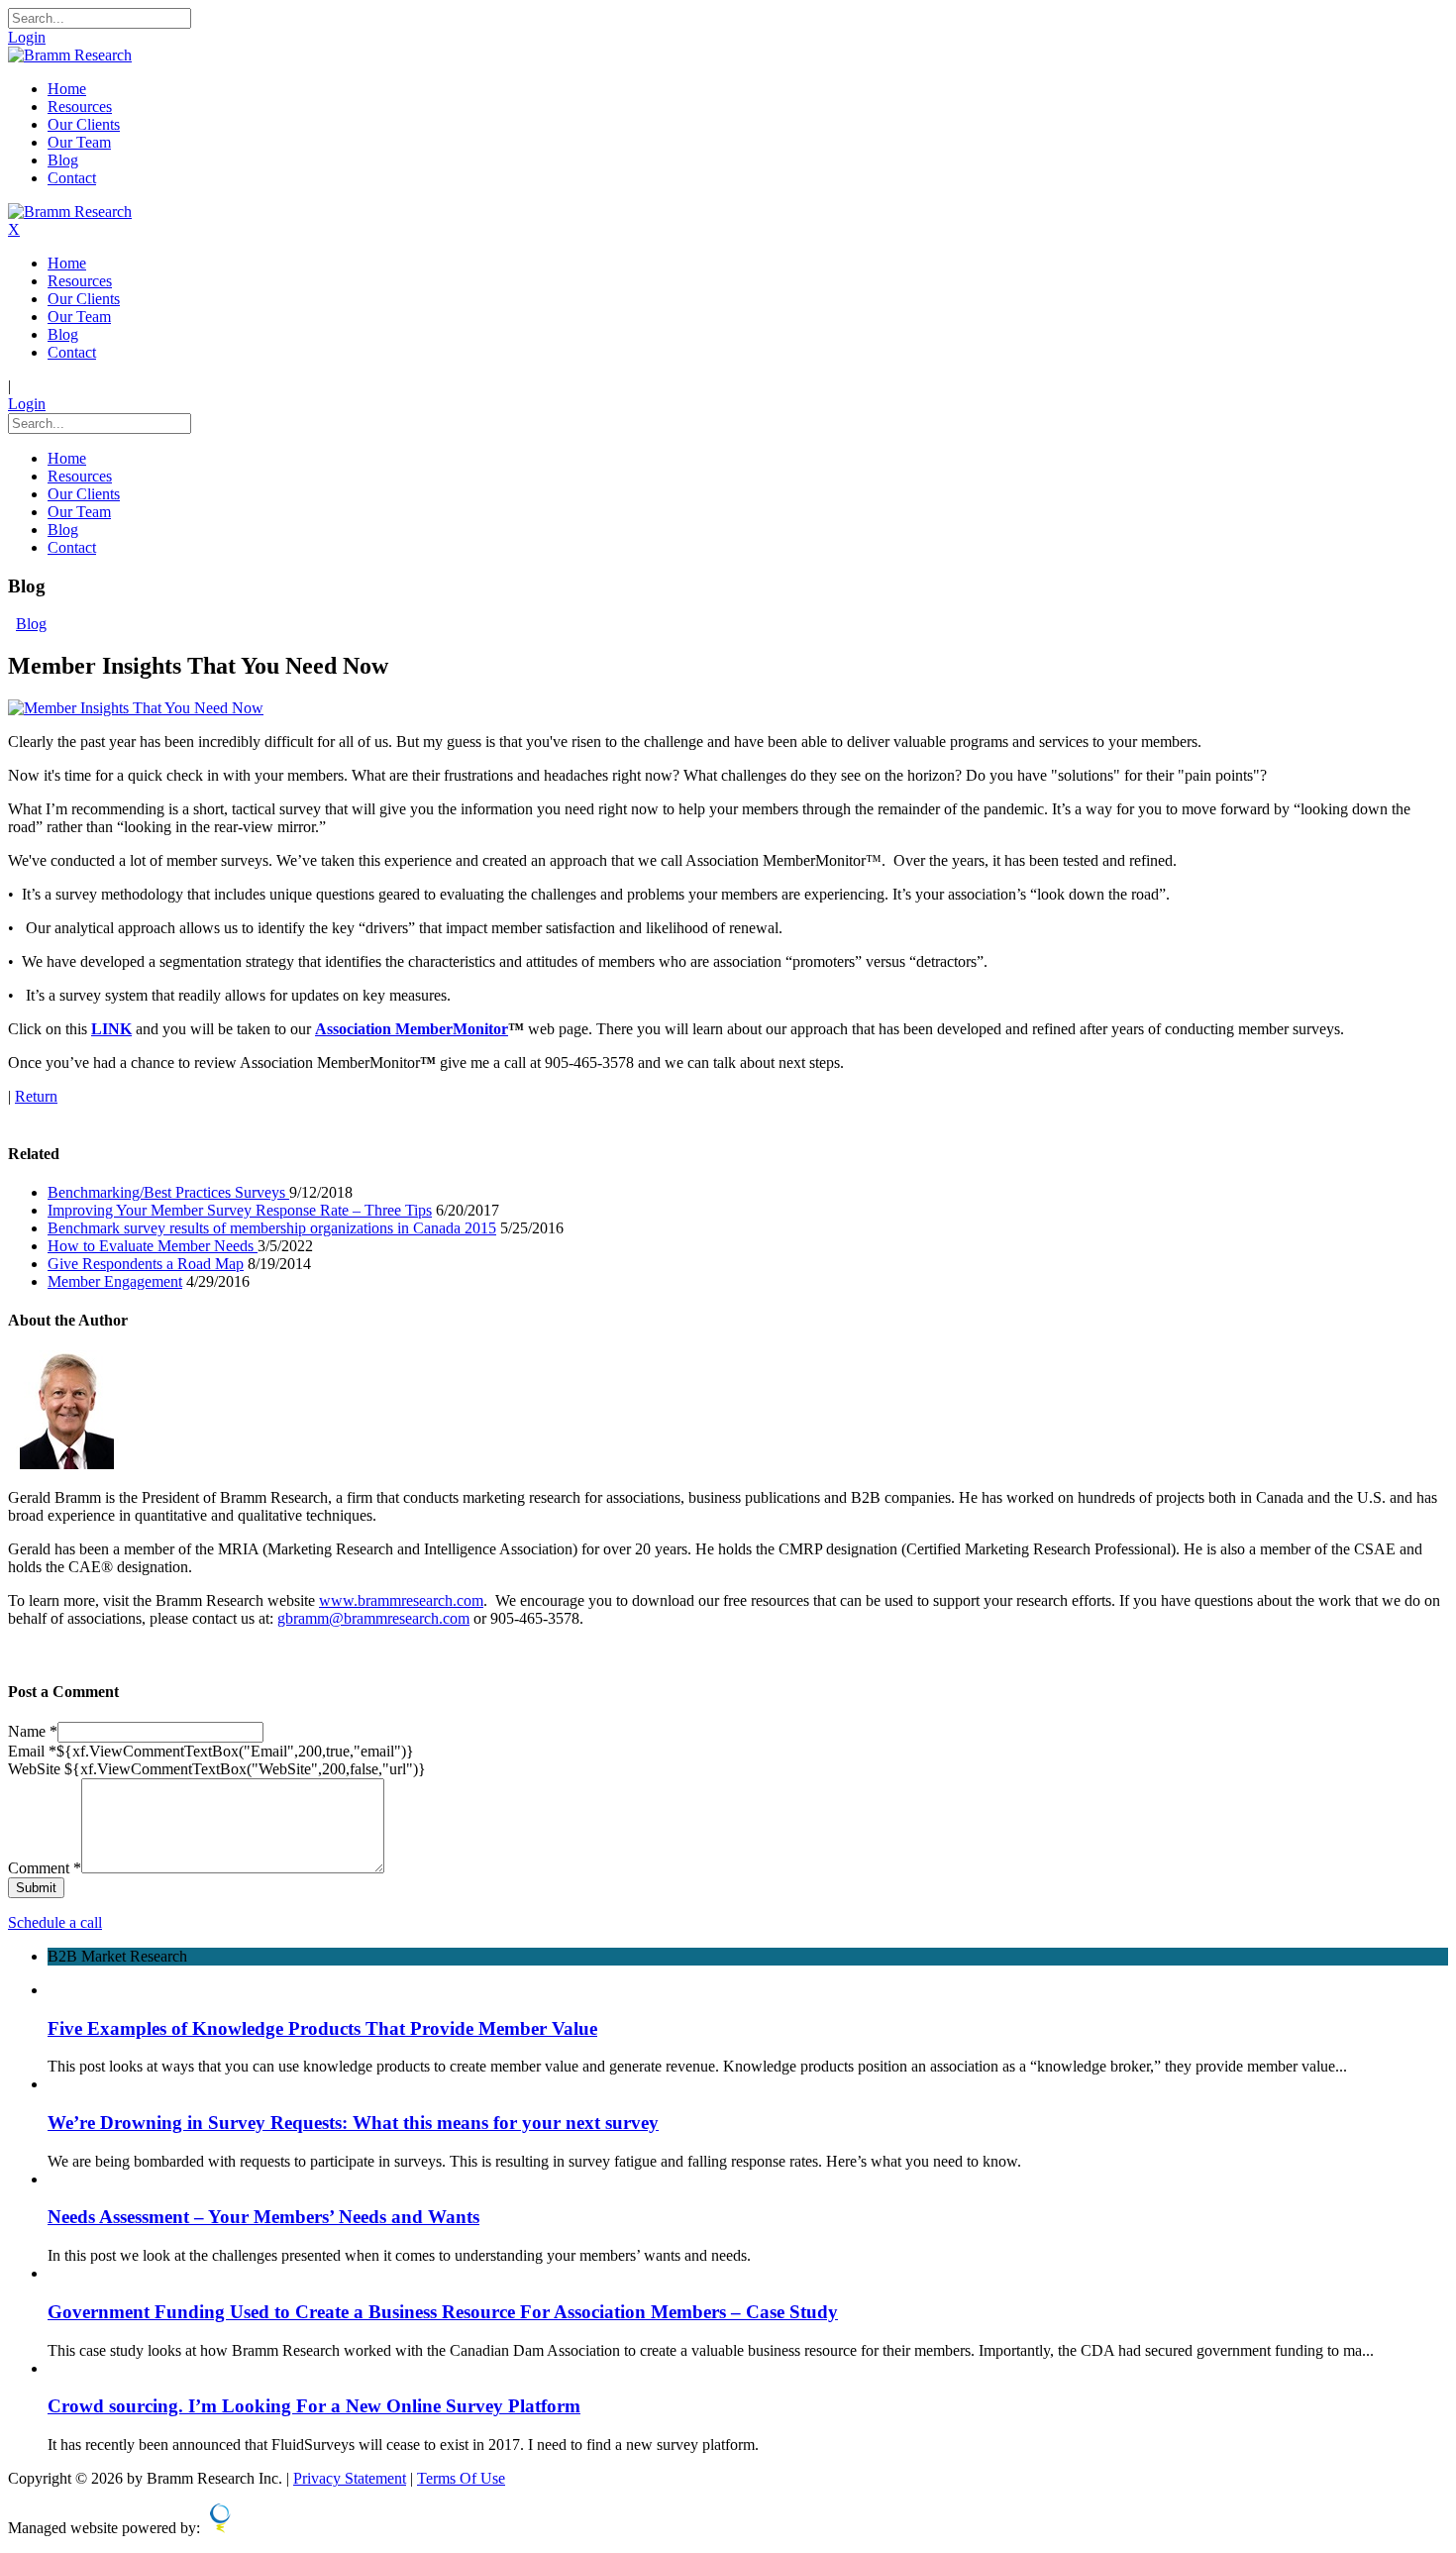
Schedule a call (55, 1922)
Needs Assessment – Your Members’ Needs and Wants (263, 2217)
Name (33, 1731)
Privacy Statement (350, 2478)
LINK (111, 1029)
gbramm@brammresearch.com (373, 1618)
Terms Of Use (461, 2478)
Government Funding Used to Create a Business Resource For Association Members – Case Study (443, 2312)
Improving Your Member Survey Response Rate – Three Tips (240, 1210)
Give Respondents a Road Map (146, 1264)
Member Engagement (115, 1281)
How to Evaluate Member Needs (153, 1246)
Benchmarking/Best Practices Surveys (168, 1192)
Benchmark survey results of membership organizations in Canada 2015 (272, 1228)
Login (27, 37)
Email (32, 1751)
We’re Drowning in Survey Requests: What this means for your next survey (353, 2123)
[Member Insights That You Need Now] (136, 708)
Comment (45, 1868)
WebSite (36, 1769)
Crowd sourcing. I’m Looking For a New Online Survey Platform (314, 2406)
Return (36, 1096)
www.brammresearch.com (401, 1600)
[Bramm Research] (70, 55)
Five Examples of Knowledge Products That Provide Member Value (322, 2028)
